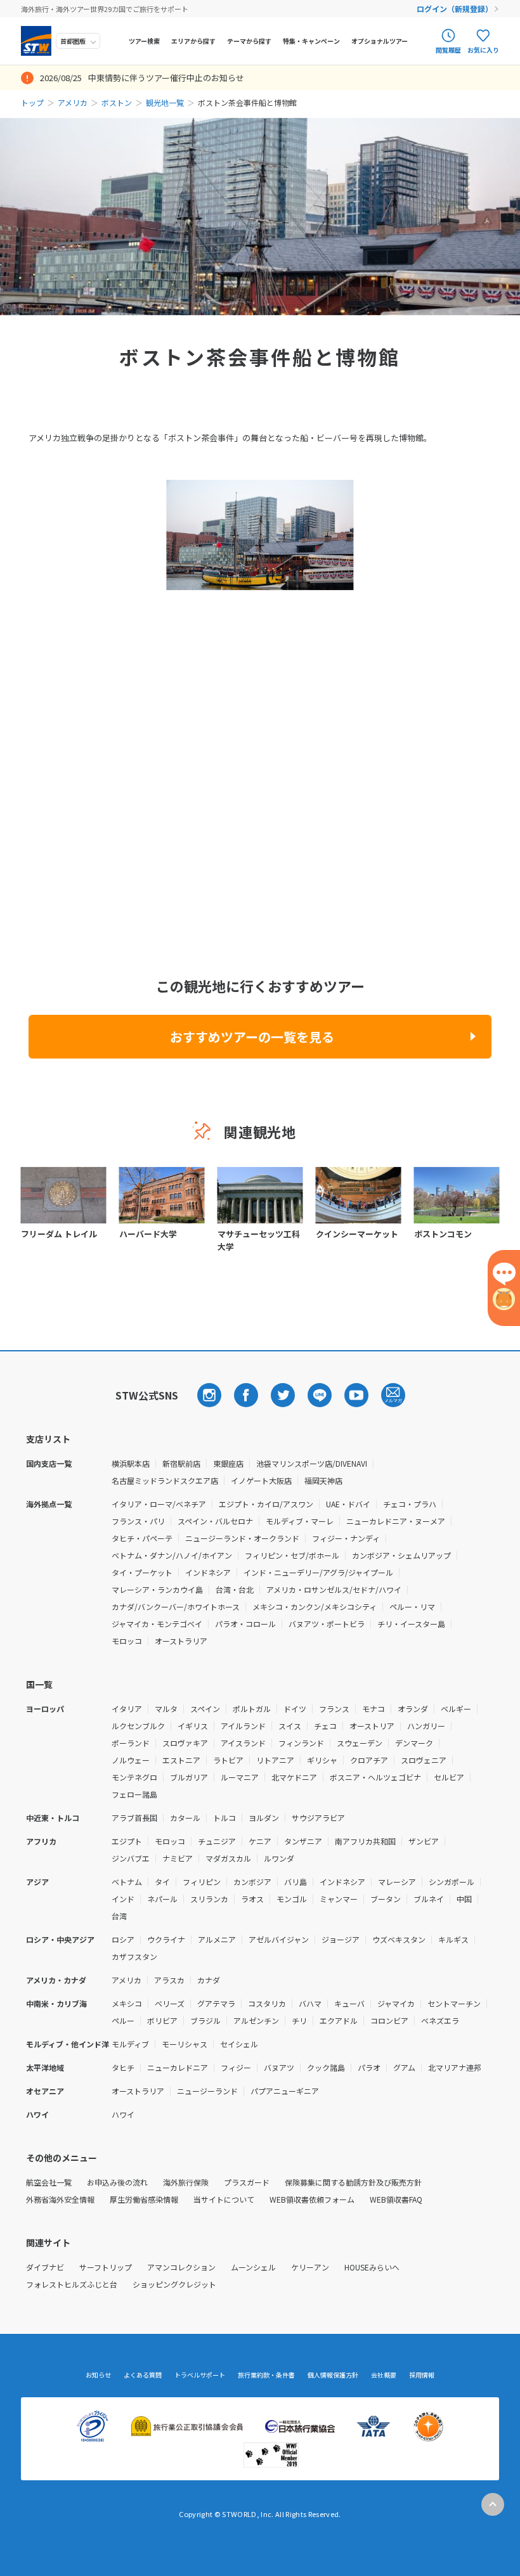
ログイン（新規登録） (455, 9)
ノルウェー (131, 1760)
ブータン (386, 1899)
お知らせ (98, 2375)
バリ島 (296, 1882)
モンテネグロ (134, 1777)
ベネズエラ (440, 2020)
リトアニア (275, 1760)
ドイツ (295, 1709)
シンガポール (452, 1882)
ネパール (162, 1899)
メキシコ (127, 2003)
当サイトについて (224, 2199)
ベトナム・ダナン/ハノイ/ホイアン (172, 1555)
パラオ (369, 2067)
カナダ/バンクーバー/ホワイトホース (176, 1607)
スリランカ (209, 1899)
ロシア (123, 1939)
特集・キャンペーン (311, 41)
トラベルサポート (200, 2375)
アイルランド (243, 1726)
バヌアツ (279, 2067)
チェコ (325, 1726)
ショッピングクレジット (174, 2284)
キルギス (453, 1939)
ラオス (252, 1899)
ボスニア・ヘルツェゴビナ (375, 1777)
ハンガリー (426, 1726)
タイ (162, 1882)
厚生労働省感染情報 (144, 2199)
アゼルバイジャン (279, 1939)
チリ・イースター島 (411, 1624)
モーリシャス (185, 2044)
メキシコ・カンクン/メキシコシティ (315, 1607)
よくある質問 (143, 2375)
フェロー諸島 (134, 1794)
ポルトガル (252, 1709)
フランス (334, 1709)
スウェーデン (360, 1743)
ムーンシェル (253, 2267)
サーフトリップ (106, 2267)
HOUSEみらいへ (372, 2267)
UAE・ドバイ (348, 1504)
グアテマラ (216, 2003)
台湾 (119, 1916)
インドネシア (208, 1572)
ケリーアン (310, 2267)
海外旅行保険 (186, 2182)
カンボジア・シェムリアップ (401, 1555)
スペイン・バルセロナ (215, 1521)
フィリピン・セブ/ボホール (292, 1555)
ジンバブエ (131, 1858)
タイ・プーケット (142, 1572)
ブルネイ (429, 1899)
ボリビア (162, 2020)
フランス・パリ (138, 1521)
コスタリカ (267, 2003)
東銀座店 (228, 1463)
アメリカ (73, 102)
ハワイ (123, 2114)
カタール (185, 1818)
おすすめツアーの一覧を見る (252, 1037)
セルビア (449, 1777)
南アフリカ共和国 (365, 1841)
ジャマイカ (396, 2003)
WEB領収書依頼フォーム (312, 2199)
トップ (32, 102)
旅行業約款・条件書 (266, 2375)
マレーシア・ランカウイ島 (157, 1589)
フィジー (236, 2067)
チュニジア (217, 1841)
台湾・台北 (235, 1589)
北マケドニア (294, 1777)
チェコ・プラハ (410, 1504)
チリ (299, 2020)
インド (123, 1899)
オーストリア (372, 1726)
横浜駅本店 (131, 1463)
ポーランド (131, 1743)
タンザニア (303, 1841)
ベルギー (456, 1709)
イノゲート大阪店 (261, 1480)
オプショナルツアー (380, 41)
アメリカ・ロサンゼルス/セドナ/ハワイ (334, 1589)
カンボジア (252, 1882)
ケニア (260, 1841)
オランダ (413, 1709)
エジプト (127, 1841)
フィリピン (202, 1882)
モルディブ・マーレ (300, 1521)
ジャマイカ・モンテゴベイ (157, 1624)
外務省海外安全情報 (60, 2199)
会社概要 (384, 2375)
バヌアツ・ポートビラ (327, 1624)
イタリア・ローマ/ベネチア (159, 1504)
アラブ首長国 (134, 1818)
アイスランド (243, 1743)
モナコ (374, 1709)
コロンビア (389, 2020)
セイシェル (239, 2044)
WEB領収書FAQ (396, 2199)
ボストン (117, 102)
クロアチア (369, 1760)
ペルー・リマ (412, 1607)
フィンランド (301, 1743)
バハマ (310, 2003)
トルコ (224, 1818)
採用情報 (422, 2375)
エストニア (181, 1760)
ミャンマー (339, 1899)
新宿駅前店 (181, 1463)
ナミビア (178, 1858)
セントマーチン (454, 2003)
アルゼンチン (256, 2020)
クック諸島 (326, 2067)
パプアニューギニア (285, 2091)
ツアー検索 (144, 41)
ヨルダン (264, 1818)
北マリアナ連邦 (455, 2067)
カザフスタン (134, 1956)
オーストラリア (181, 1641)
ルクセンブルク (138, 1726)
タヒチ (123, 2067)
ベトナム (127, 1882)
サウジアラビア (318, 1818)
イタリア (127, 1709)
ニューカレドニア (178, 2067)
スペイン (205, 1709)
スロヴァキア (185, 1743)
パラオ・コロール (245, 1624)
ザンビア (424, 1841)
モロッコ (127, 1641)
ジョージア (341, 1939)
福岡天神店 (323, 1480)
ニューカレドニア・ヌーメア (396, 1521)
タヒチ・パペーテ (142, 1538)
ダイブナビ (45, 2267)
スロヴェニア (424, 1760)
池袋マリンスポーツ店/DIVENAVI (312, 1463)
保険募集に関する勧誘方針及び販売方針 (353, 2182)
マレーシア (397, 1882)
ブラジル (205, 2020)
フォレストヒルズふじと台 (72, 2284)
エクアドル (339, 2020)
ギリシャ (322, 1760)
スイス (290, 1726)
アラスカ (169, 1980)
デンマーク (414, 1743)
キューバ (349, 2003)
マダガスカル (228, 1858)
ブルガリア (189, 1777)
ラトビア (228, 1760)
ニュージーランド (207, 2091)
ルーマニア (240, 1777)
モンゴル (292, 1899)
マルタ (166, 1709)
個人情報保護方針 (333, 2375)
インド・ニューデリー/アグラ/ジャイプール (318, 1572)
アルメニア (217, 1939)
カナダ (209, 1980)
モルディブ (130, 2044)
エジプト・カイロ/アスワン (266, 1504)
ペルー (123, 2020)
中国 (464, 1899)
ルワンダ (279, 1858)
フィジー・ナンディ (346, 1538)
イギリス (193, 1726)
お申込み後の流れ (117, 2182)
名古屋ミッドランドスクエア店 (165, 1480)
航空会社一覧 (49, 2182)
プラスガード (247, 2182)
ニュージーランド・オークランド (242, 1538)
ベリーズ (170, 2003)
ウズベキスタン (399, 1939)
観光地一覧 (165, 102)
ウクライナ (166, 1939)
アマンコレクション (181, 2267)
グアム (404, 2067)
